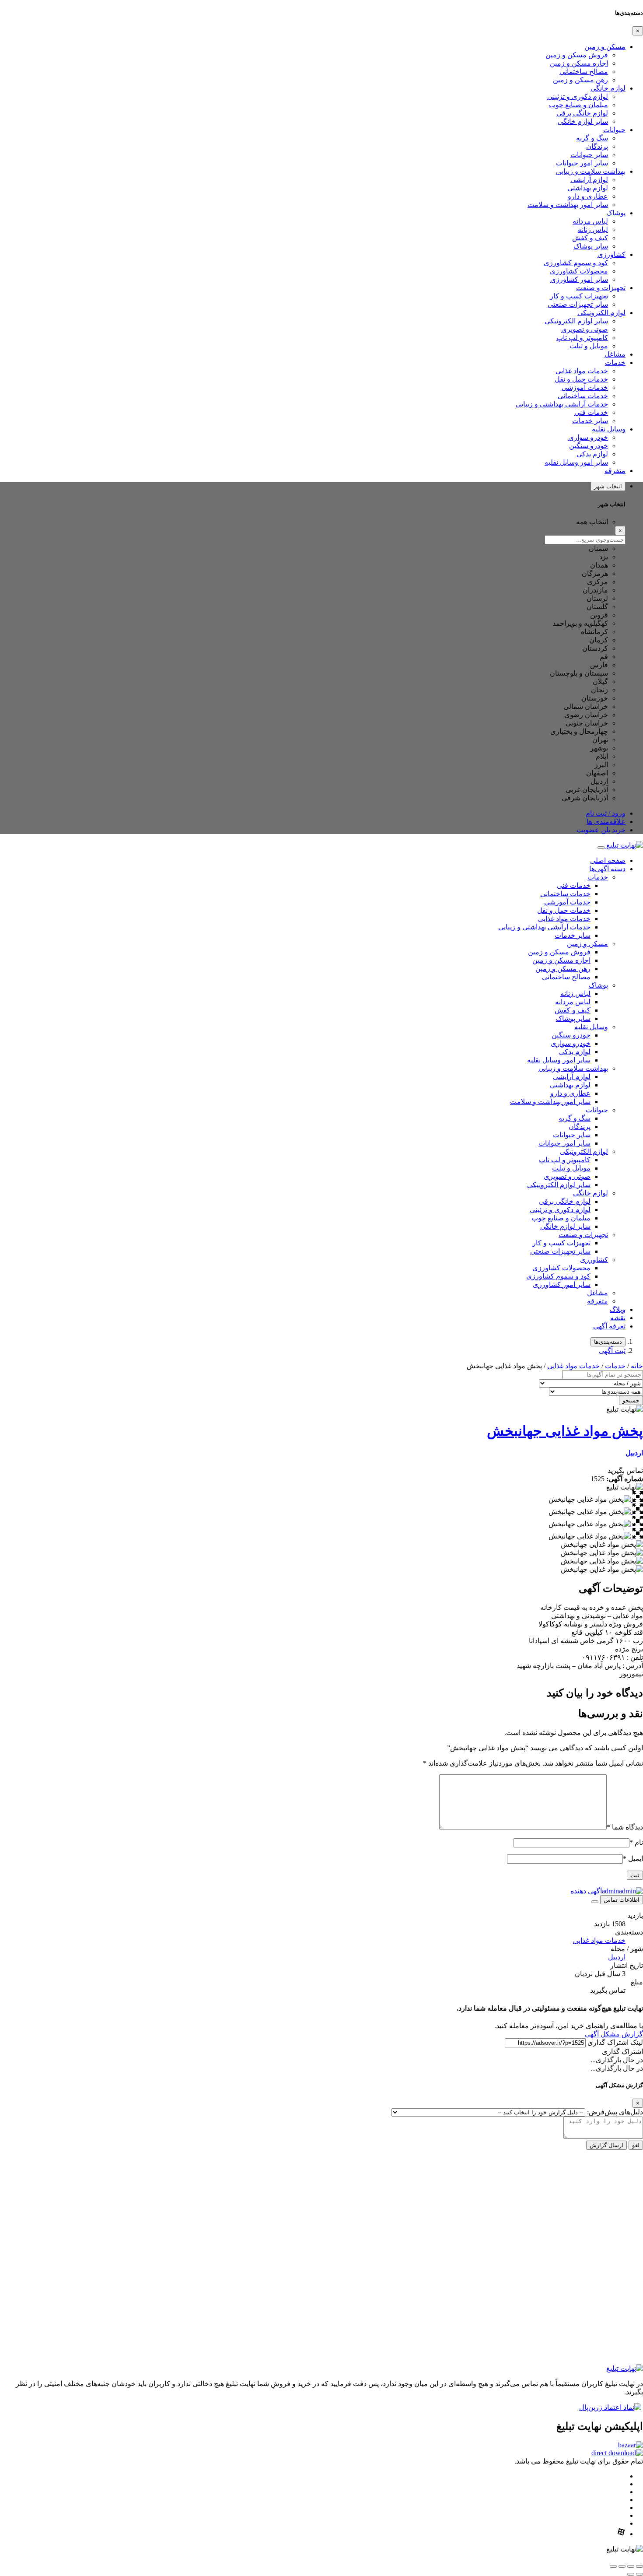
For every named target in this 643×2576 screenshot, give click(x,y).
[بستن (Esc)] (613, 2566)
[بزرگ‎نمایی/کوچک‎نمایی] (640, 2566)
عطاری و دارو (588, 196)
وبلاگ (618, 1309)
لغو (636, 2145)
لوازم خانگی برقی (582, 113)
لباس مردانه (590, 221)
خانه (637, 1366)
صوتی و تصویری (585, 329)
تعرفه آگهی (609, 1326)
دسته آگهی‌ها (607, 869)
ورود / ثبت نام (606, 813)
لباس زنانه (593, 230)
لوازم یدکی (592, 454)
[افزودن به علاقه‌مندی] (595, 1902)
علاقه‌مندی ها (606, 822)
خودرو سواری (588, 437)
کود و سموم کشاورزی (576, 263)
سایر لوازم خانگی (583, 121)
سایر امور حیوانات (582, 163)
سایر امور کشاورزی (579, 279)
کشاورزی (612, 254)
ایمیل (633, 1859)
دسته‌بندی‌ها (608, 1342)
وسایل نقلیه (609, 429)
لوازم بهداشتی (588, 188)
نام (636, 1842)
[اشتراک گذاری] (622, 2566)
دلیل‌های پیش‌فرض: (615, 2112)
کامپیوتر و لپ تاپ (582, 338)
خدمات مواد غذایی (582, 371)
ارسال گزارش (606, 2145)
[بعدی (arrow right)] (631, 2574)
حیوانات (614, 130)
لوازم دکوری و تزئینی (578, 96)
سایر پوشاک (591, 246)
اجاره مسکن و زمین (579, 63)
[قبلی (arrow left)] (640, 2574)
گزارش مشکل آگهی (614, 2034)
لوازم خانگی (608, 88)
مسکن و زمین (605, 47)
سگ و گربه (592, 138)
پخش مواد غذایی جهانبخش (565, 1431)
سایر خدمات (590, 421)
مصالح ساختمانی (584, 72)
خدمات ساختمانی (583, 396)
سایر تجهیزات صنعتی (578, 304)
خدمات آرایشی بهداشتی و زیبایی (562, 404)
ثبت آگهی (612, 1351)
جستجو (631, 1400)
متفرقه (615, 471)
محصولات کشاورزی (579, 271)
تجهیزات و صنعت (601, 288)
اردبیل (634, 1453)
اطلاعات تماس (622, 1900)
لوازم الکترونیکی (601, 313)
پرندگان (597, 146)
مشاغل (615, 354)
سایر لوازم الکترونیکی (576, 321)
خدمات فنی (591, 412)
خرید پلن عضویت (601, 830)
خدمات (615, 363)
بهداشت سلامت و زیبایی (591, 171)
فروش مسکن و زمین (577, 55)
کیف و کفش (590, 238)
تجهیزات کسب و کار (579, 296)
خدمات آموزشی (585, 387)
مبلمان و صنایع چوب (578, 105)
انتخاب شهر (608, 486)
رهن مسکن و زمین (580, 80)
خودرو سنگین (589, 446)
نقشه (618, 1318)
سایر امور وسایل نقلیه (576, 462)
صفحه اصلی (608, 860)
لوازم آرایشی (589, 180)
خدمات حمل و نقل (581, 379)
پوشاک (616, 213)
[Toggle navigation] (601, 848)
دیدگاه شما (625, 1827)
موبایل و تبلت (589, 346)
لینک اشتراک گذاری (615, 2042)
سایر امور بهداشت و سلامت (568, 205)
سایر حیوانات (589, 155)
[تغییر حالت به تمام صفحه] (631, 2566)
